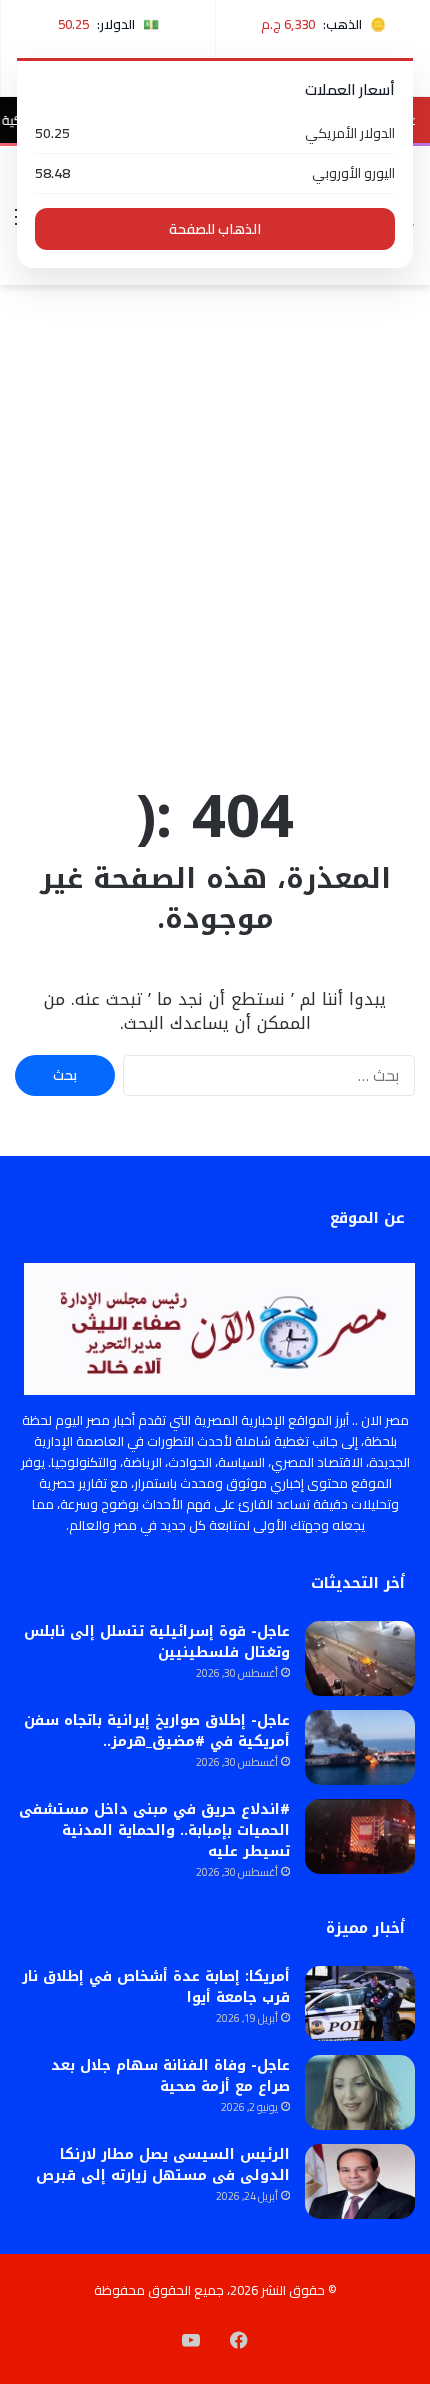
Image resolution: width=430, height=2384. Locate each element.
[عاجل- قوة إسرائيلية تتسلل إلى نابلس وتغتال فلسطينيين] (360, 1658)
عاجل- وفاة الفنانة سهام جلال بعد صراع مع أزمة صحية (170, 2076)
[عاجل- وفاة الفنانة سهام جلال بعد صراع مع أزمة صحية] (360, 2092)
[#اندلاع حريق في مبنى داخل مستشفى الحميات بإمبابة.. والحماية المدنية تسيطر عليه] (360, 1836)
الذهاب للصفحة (215, 229)
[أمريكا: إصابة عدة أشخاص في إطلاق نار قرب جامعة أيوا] (360, 2003)
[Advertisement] (215, 530)
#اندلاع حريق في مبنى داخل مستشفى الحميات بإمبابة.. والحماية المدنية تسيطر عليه (154, 1830)
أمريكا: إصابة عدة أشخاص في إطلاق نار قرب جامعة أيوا (156, 1987)
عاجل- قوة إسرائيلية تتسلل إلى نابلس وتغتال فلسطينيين (157, 1642)
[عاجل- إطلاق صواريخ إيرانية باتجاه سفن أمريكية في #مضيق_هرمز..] (360, 1747)
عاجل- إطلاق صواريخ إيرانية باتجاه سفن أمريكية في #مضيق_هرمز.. (157, 1731)
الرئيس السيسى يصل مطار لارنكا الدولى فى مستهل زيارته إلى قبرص (163, 2165)
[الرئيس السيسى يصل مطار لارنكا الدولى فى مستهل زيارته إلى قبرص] (360, 2181)
